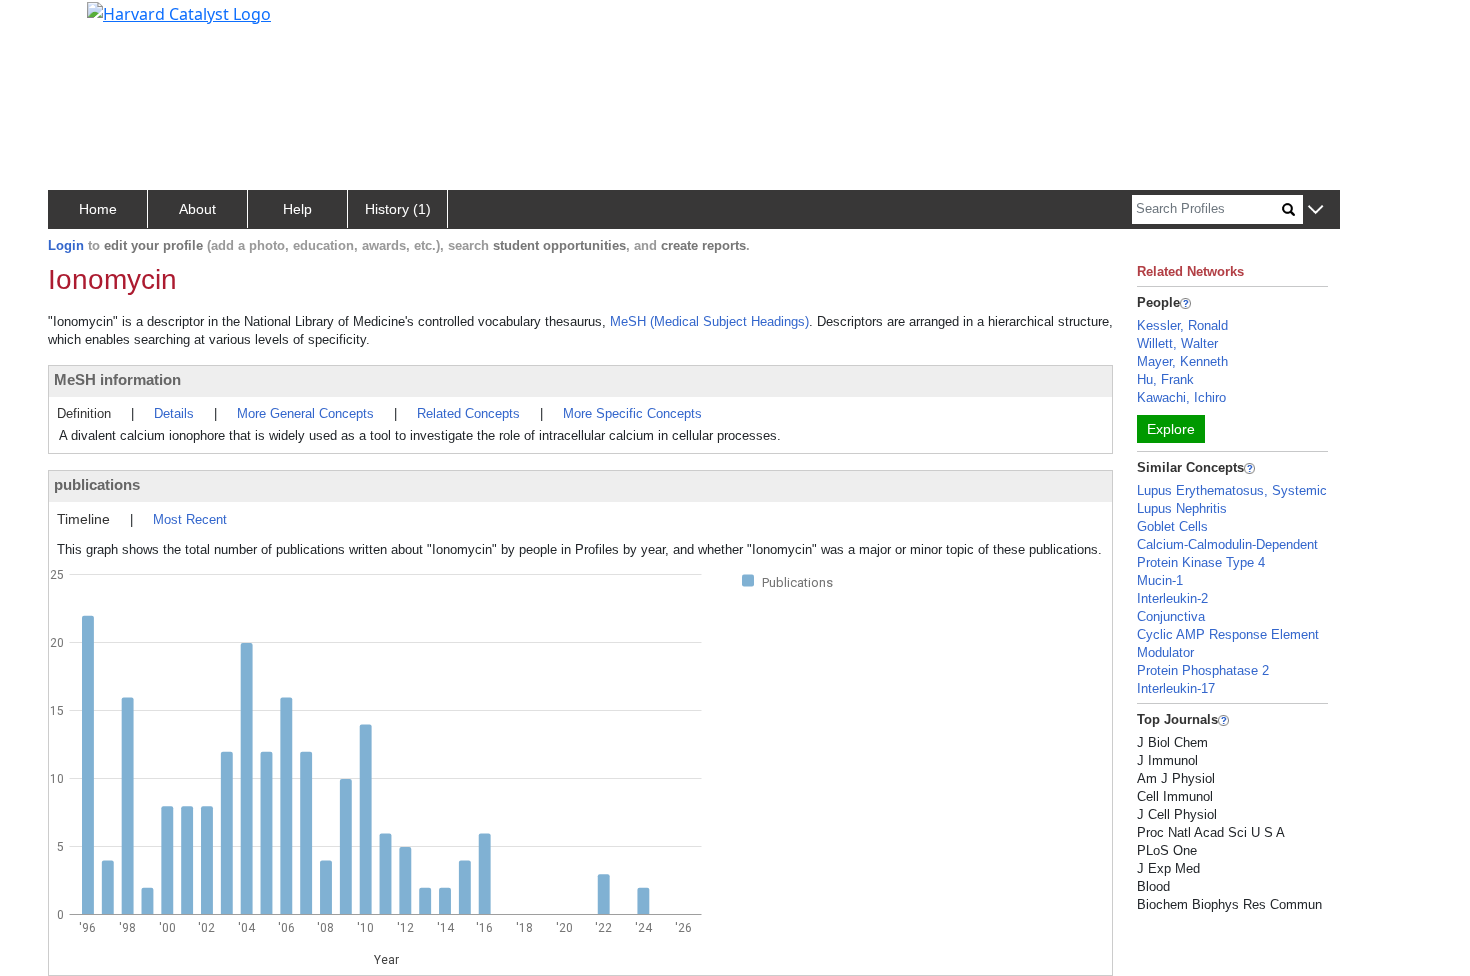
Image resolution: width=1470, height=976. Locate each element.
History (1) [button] (398, 209)
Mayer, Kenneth (1182, 361)
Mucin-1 (1160, 580)
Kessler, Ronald (1182, 325)
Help (297, 209)
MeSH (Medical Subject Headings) (709, 321)
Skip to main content (83, 24)
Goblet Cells (1172, 526)
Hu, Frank (1165, 379)
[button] (1315, 210)
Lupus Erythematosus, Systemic (1232, 490)
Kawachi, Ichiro (1181, 397)
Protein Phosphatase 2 (1203, 670)
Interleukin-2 (1172, 598)
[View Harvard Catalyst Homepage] (179, 12)
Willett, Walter (1177, 343)
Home (98, 209)
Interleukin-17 (1176, 688)
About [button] (197, 209)
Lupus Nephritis (1182, 508)
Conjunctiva (1171, 616)
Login (66, 245)
